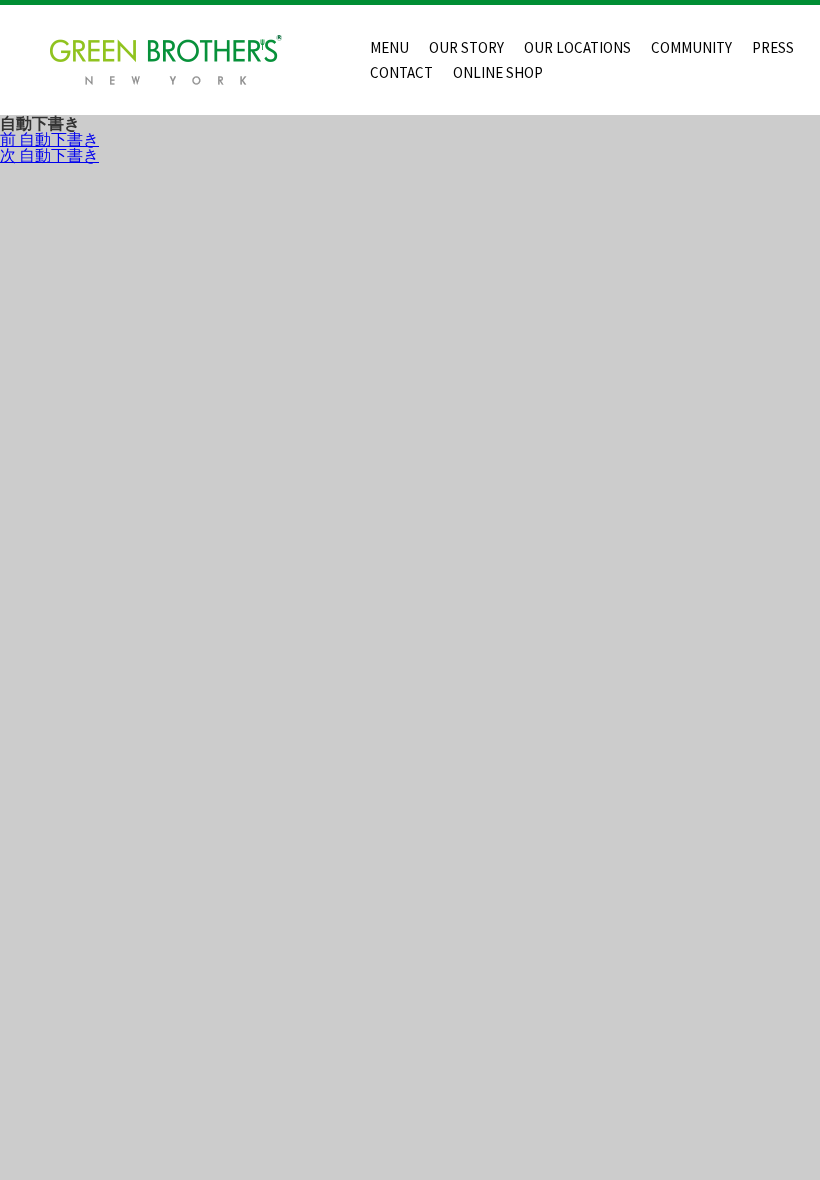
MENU (389, 47)
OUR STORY (466, 47)
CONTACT (401, 72)
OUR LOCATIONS (577, 47)
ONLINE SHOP (498, 72)
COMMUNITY (691, 47)
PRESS (773, 47)
